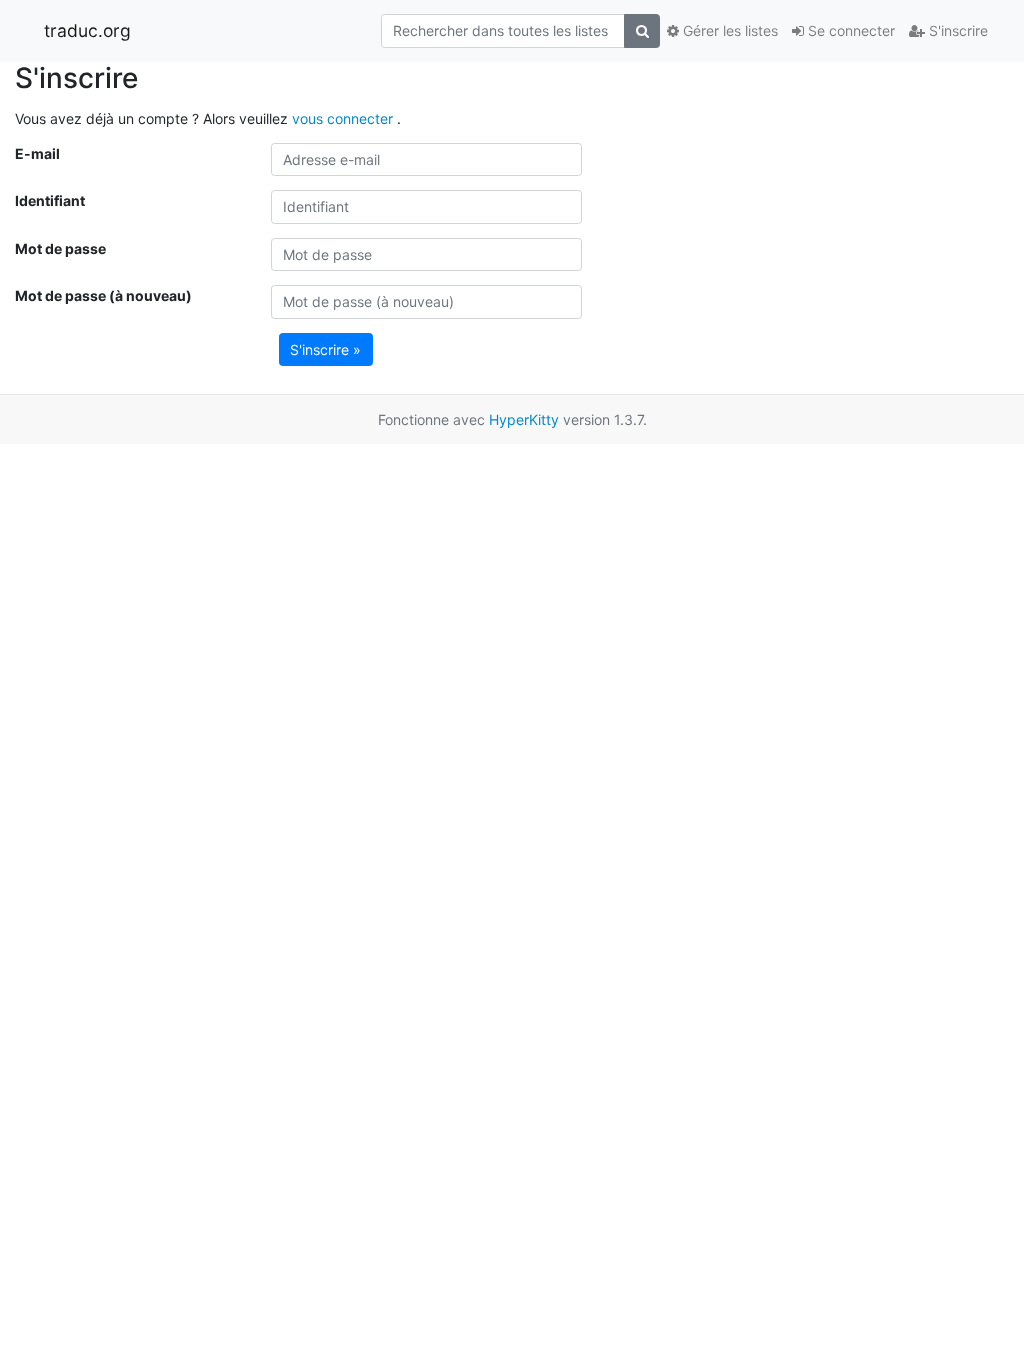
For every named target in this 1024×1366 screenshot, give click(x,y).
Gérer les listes (728, 30)
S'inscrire (956, 30)
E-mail (37, 153)
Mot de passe (60, 248)
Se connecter (849, 30)
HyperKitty (524, 419)
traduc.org (87, 30)
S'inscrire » (325, 349)
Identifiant (50, 200)
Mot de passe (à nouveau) (103, 295)
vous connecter (344, 118)
